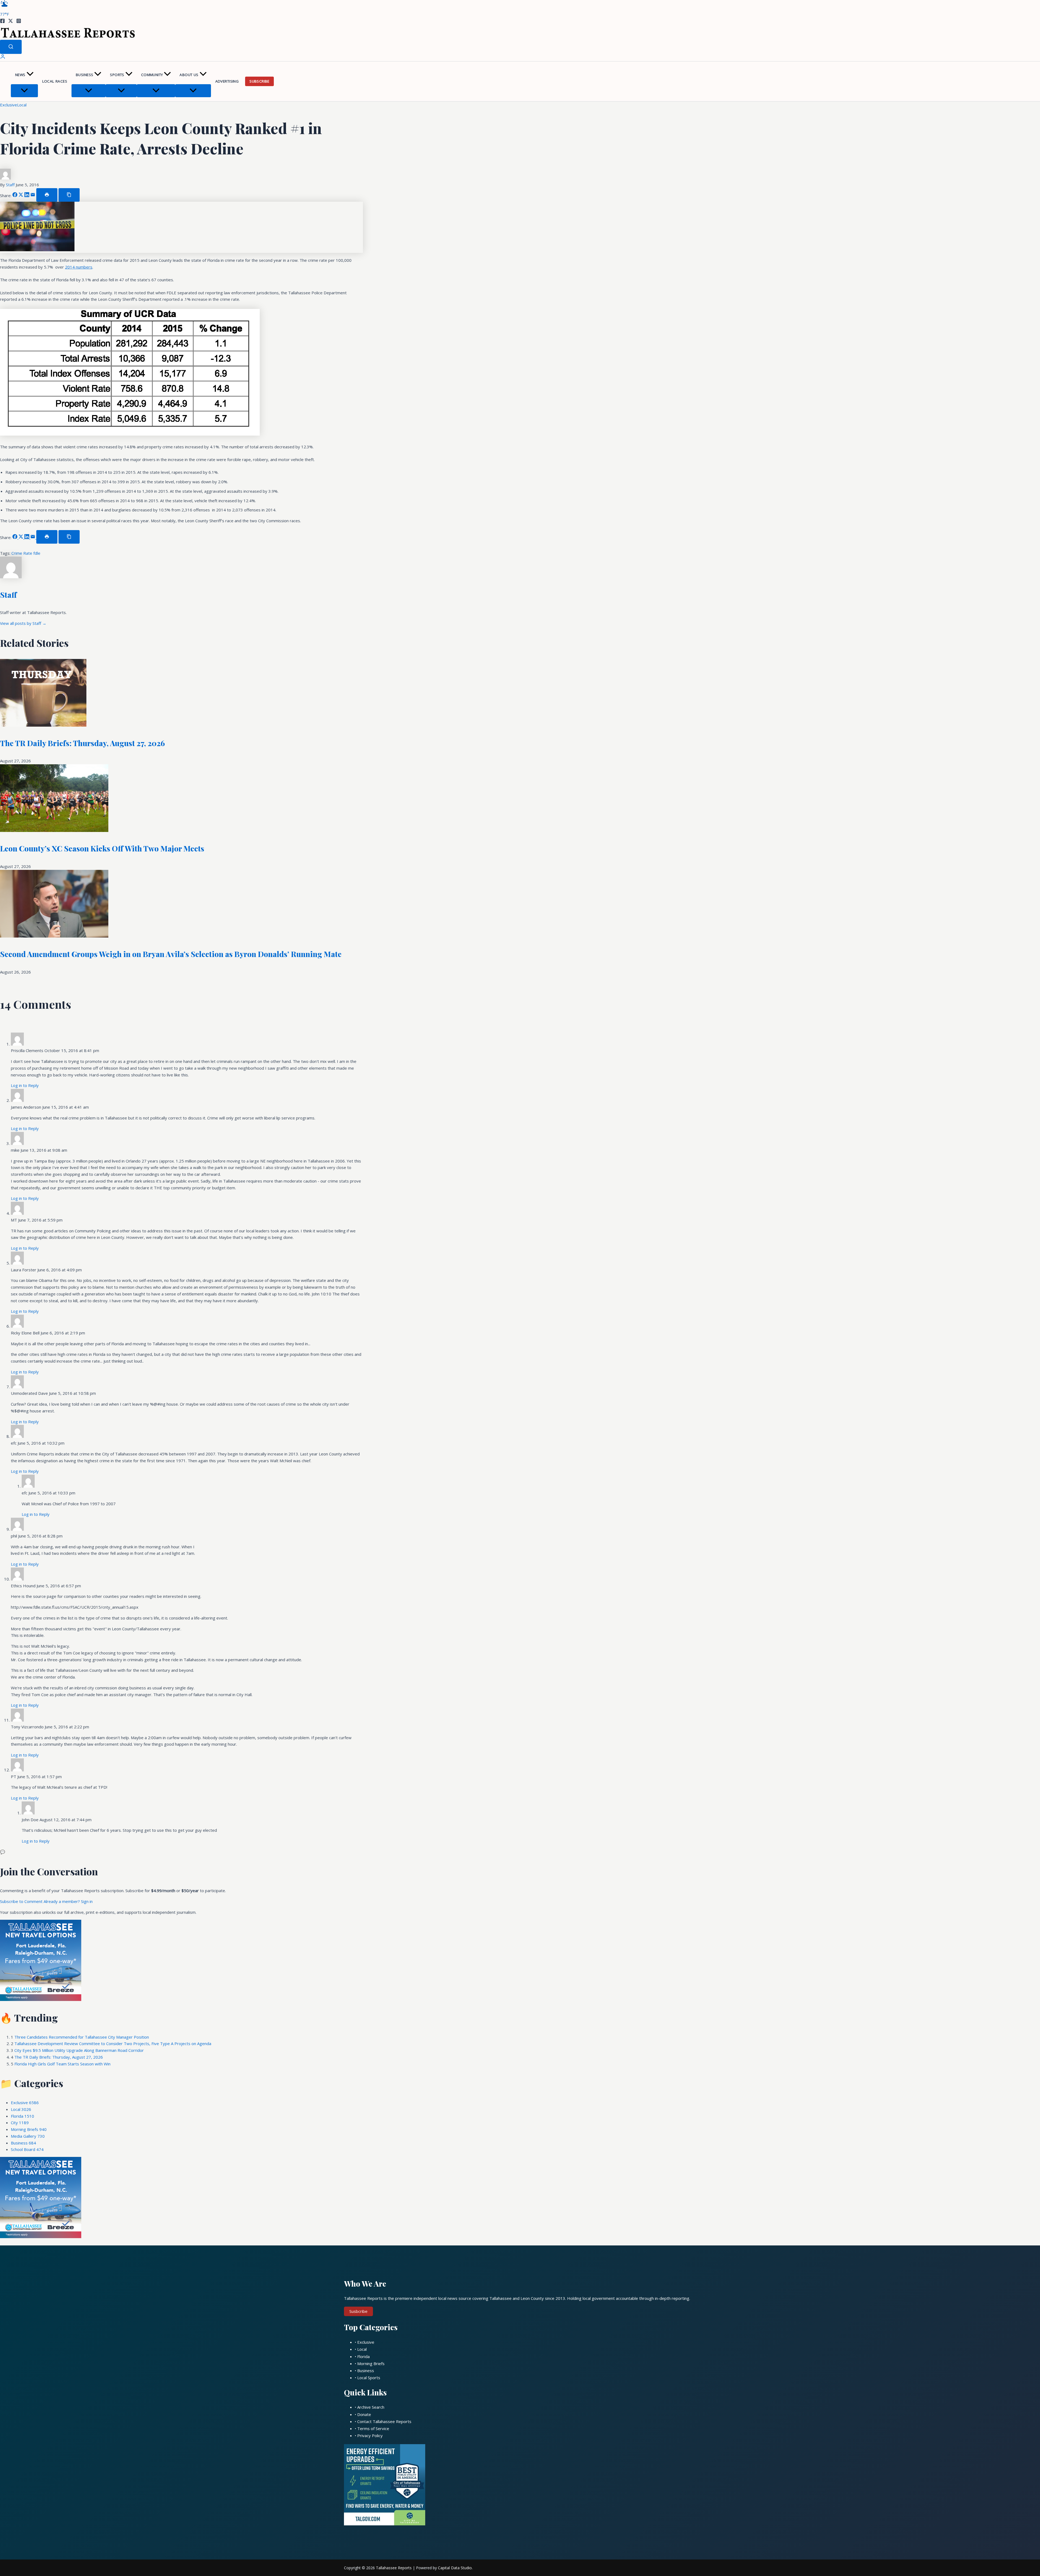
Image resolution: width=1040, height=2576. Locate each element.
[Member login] (3, 58)
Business (84, 75)
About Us (189, 75)
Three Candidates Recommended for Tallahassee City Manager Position (82, 2037)
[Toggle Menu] (24, 91)
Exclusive (9, 105)
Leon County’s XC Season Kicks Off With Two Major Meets (102, 848)
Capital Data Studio (455, 2568)
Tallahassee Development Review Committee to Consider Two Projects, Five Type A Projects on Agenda (113, 2043)
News (20, 75)
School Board (27, 2149)
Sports (117, 75)
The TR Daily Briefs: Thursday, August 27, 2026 (82, 743)
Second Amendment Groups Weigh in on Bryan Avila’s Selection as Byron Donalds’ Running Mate (171, 954)
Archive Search (371, 2407)
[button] (30, 75)
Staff (11, 185)
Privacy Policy (370, 2435)
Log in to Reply (25, 1085)
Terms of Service (373, 2428)
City (20, 2123)
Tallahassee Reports (394, 2568)
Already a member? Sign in (68, 1901)
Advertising (227, 81)
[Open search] (11, 47)
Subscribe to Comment (22, 1901)
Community (152, 75)
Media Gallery (28, 2136)
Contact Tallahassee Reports (384, 2421)
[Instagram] (19, 22)
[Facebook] (2, 22)
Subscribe (259, 81)
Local (22, 105)
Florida (22, 2116)
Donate (364, 2414)
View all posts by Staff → (23, 623)
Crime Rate (22, 553)
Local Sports (369, 2378)
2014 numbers (79, 267)
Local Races (55, 81)
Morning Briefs (29, 2129)
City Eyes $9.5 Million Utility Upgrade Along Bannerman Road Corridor (79, 2050)
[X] (11, 22)
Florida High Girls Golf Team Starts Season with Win (62, 2064)
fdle (37, 553)
